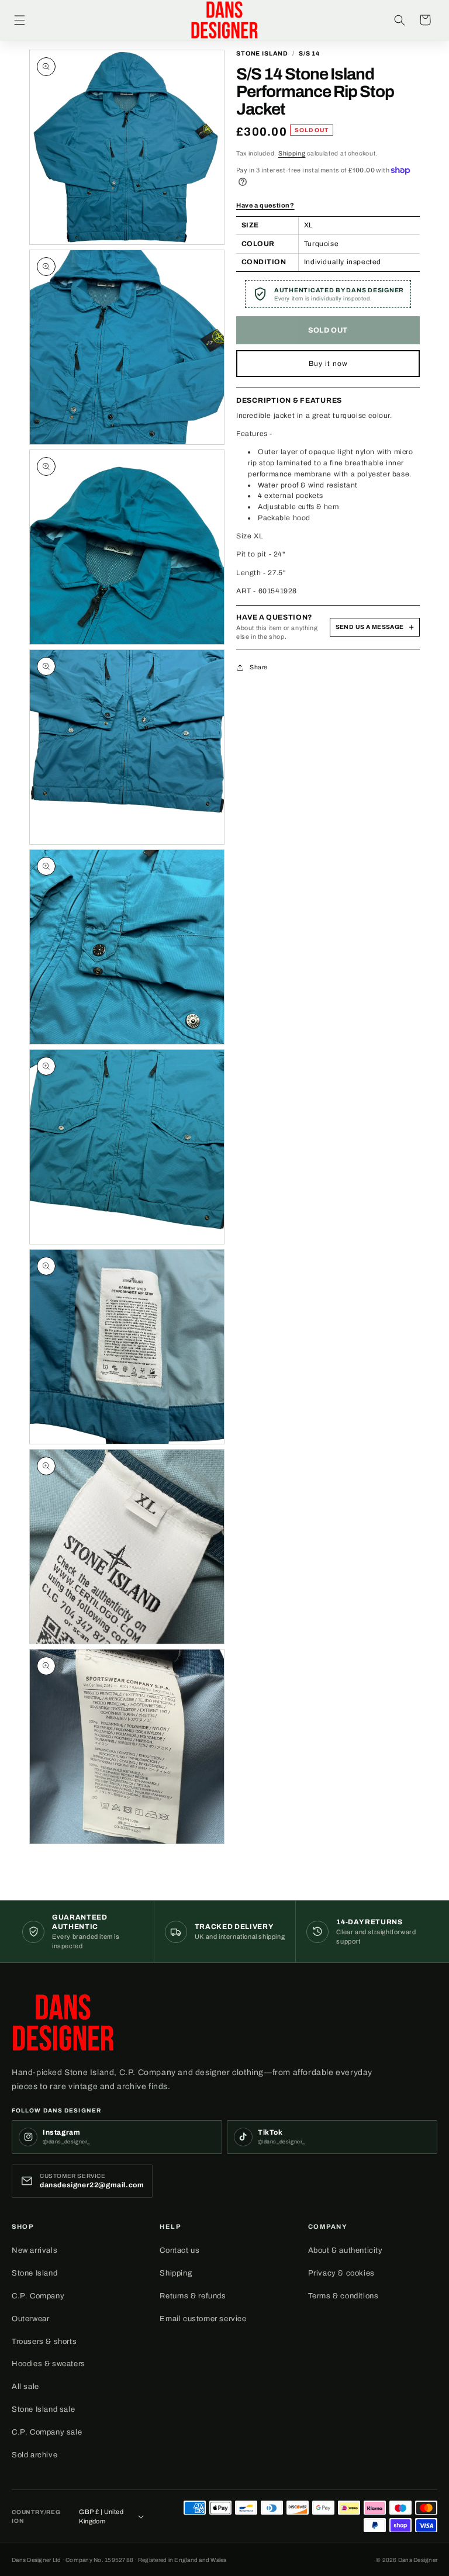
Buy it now (328, 364)
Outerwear (30, 2319)
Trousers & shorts (44, 2342)
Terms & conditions (343, 2296)
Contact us (179, 2250)
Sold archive (34, 2455)
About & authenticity (346, 2250)
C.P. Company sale (47, 2432)
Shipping (292, 153)
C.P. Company (38, 2296)
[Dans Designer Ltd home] (63, 2022)
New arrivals (34, 2250)
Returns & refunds (193, 2296)
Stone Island (34, 2273)
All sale (25, 2387)
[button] (19, 20)
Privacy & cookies (341, 2273)
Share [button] (259, 667)
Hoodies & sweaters (49, 2364)
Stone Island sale (43, 2409)
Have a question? (265, 205)
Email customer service (203, 2319)
